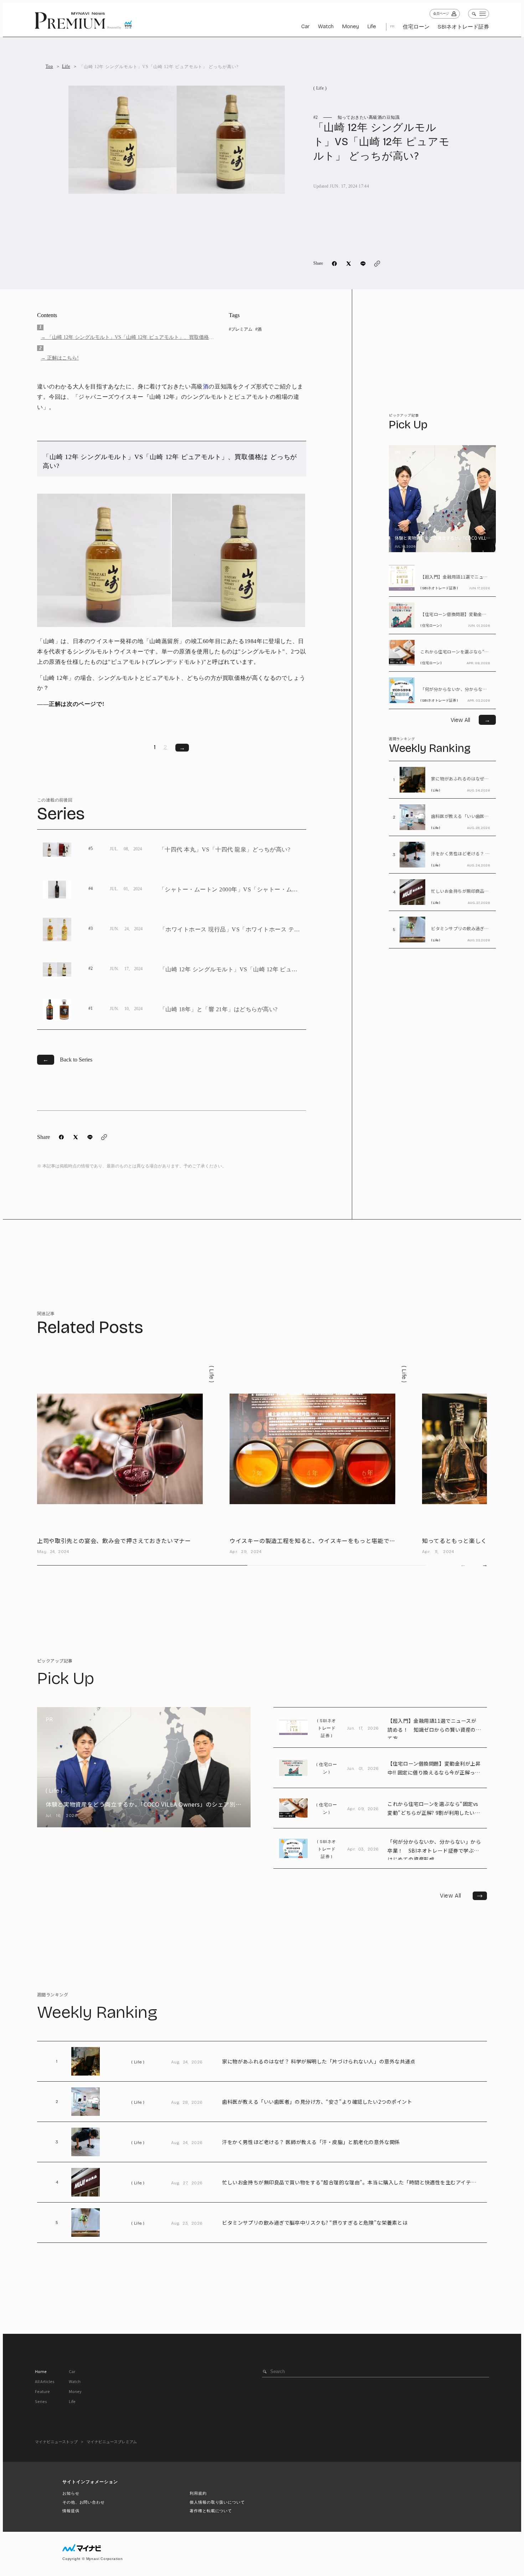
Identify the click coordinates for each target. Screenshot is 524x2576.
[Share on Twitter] (349, 264)
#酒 (258, 329)
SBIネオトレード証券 (463, 27)
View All (463, 1896)
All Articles (45, 2381)
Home (41, 2371)
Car (305, 26)
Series (41, 2401)
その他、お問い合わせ (84, 2502)
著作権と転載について (211, 2511)
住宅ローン (416, 27)
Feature (42, 2391)
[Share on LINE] (363, 264)
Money (350, 26)
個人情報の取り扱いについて (217, 2502)
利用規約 (198, 2493)
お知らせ (71, 2493)
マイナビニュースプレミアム (112, 2442)
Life (372, 26)
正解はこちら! (63, 358)
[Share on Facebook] (334, 264)
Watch (326, 26)
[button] (485, 1565)
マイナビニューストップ (56, 2442)
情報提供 (71, 2511)
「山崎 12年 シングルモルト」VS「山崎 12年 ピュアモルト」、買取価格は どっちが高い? (130, 338)
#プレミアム (241, 329)
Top (49, 66)
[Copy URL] (377, 264)
